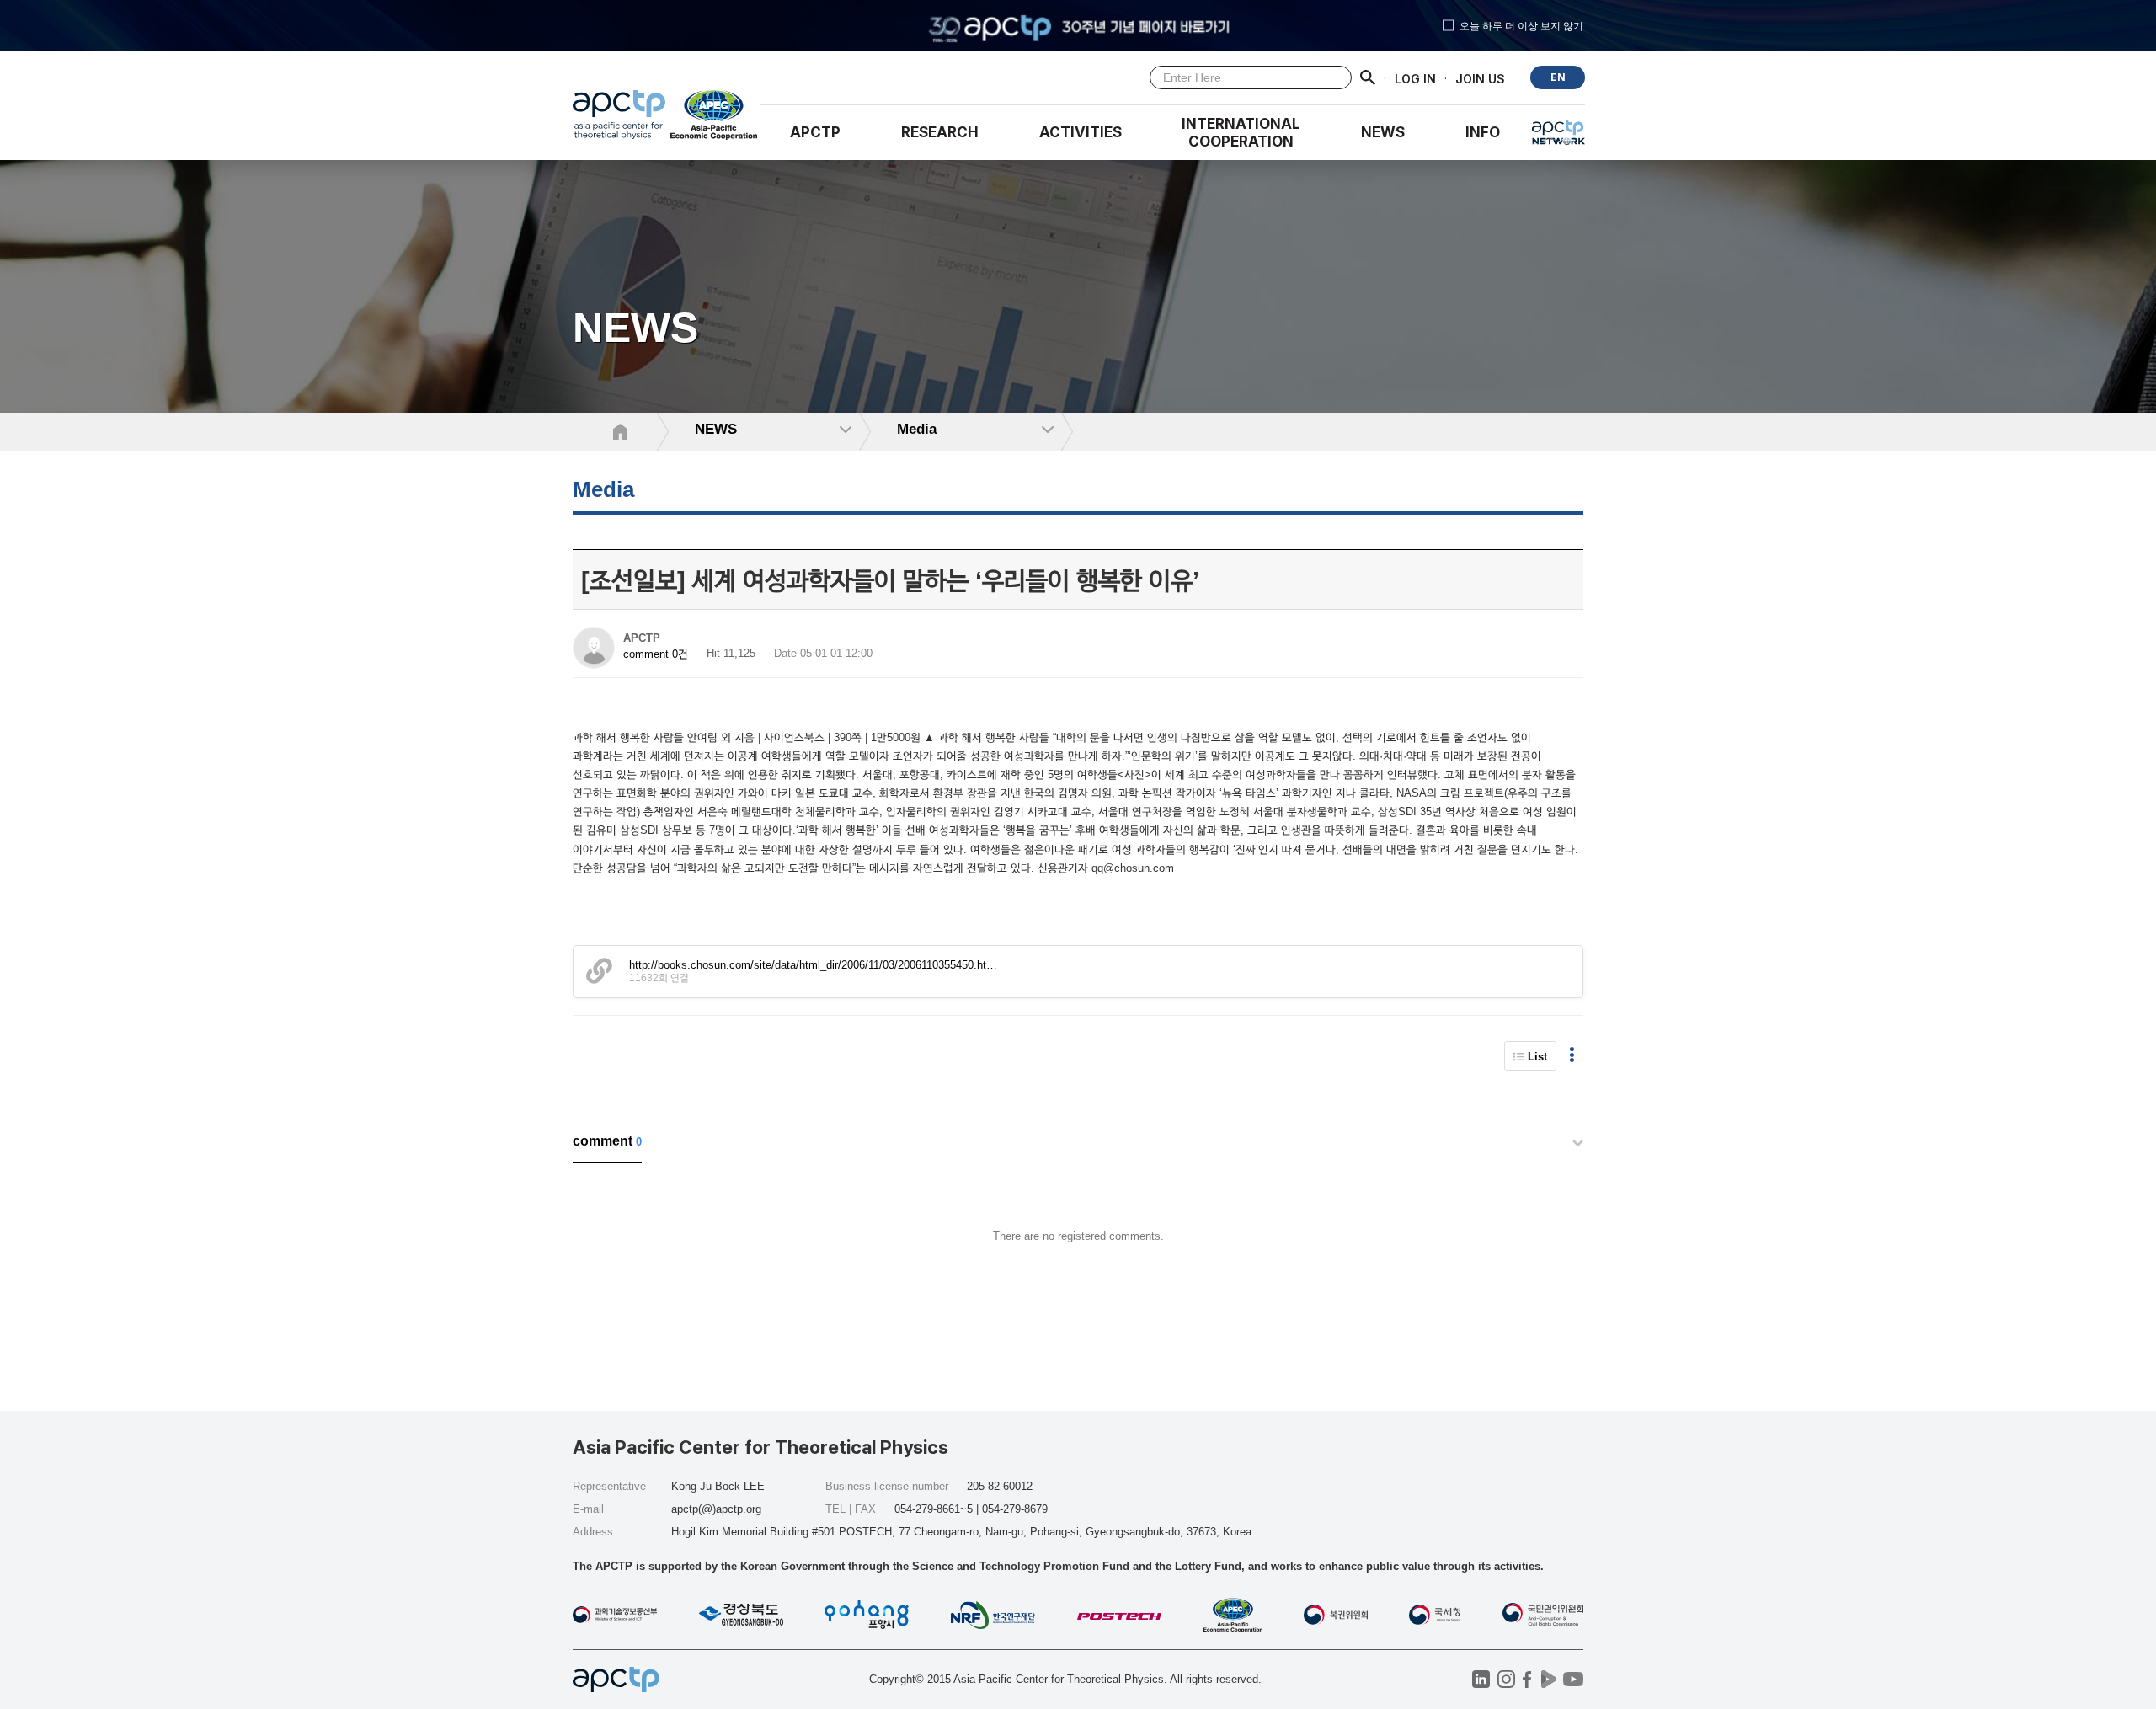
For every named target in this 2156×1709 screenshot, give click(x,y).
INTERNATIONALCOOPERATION (1241, 133)
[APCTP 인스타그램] (1506, 1679)
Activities (1081, 132)
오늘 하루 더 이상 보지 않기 (1521, 25)
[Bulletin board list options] (1572, 1056)
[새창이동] (715, 119)
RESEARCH (940, 132)
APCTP (815, 132)
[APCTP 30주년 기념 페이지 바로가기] (1078, 25)
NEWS (1383, 132)
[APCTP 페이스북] (1527, 1679)
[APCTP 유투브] (1573, 1679)
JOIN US (1480, 78)
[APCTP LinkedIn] (1481, 1679)
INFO (1483, 132)
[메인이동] (619, 119)
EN (1558, 77)
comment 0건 (656, 654)
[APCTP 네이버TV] (1548, 1679)
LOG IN (1415, 78)
